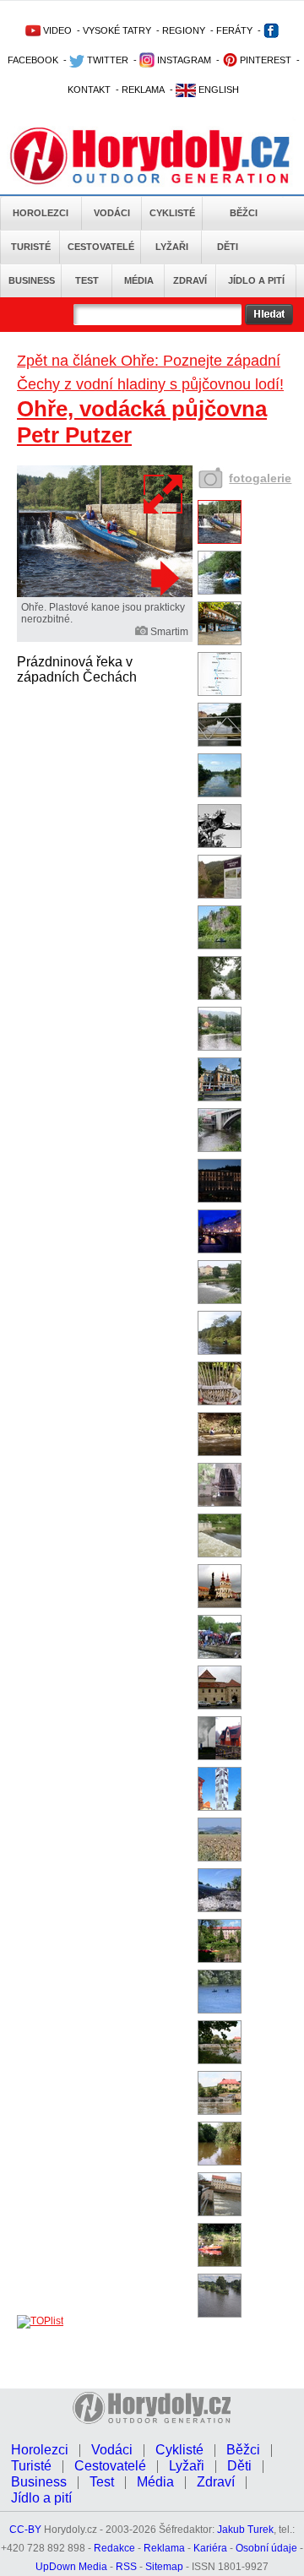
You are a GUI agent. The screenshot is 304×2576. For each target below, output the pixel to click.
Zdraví (190, 280)
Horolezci (41, 213)
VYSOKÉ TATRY (117, 30)
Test (87, 280)
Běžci (244, 213)
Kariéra (210, 2548)
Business (32, 280)
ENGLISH (217, 90)
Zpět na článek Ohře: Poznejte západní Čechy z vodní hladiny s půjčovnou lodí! (150, 372)
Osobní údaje (266, 2548)
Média (139, 280)
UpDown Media (71, 2567)
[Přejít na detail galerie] (105, 594)
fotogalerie (260, 478)
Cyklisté (172, 213)
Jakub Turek (245, 2530)
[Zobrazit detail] (220, 541)
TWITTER (106, 60)
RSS (126, 2567)
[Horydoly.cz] (152, 151)
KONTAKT (89, 90)
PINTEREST (264, 60)
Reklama (164, 2548)
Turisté (31, 247)
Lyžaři (172, 247)
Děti (228, 247)
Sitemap (164, 2567)
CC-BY (25, 2530)
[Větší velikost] (164, 494)
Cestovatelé (101, 247)
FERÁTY (234, 30)
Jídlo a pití (256, 280)
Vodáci (112, 213)
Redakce (114, 2548)
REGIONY (184, 30)
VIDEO (56, 30)
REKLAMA (143, 90)
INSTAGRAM (183, 60)
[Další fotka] (163, 578)
